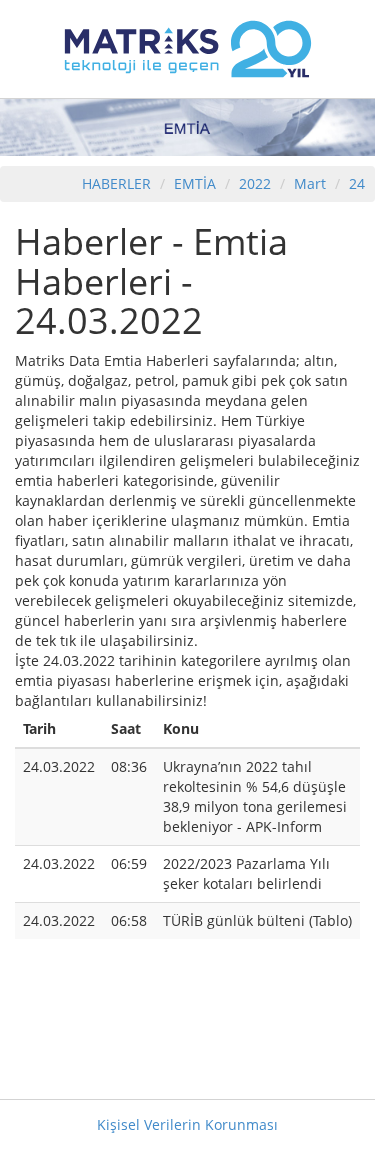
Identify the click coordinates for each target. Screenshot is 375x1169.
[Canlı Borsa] (188, 47)
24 (357, 183)
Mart (310, 183)
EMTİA (195, 183)
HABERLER (116, 183)
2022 (257, 183)
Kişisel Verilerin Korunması (187, 1124)
